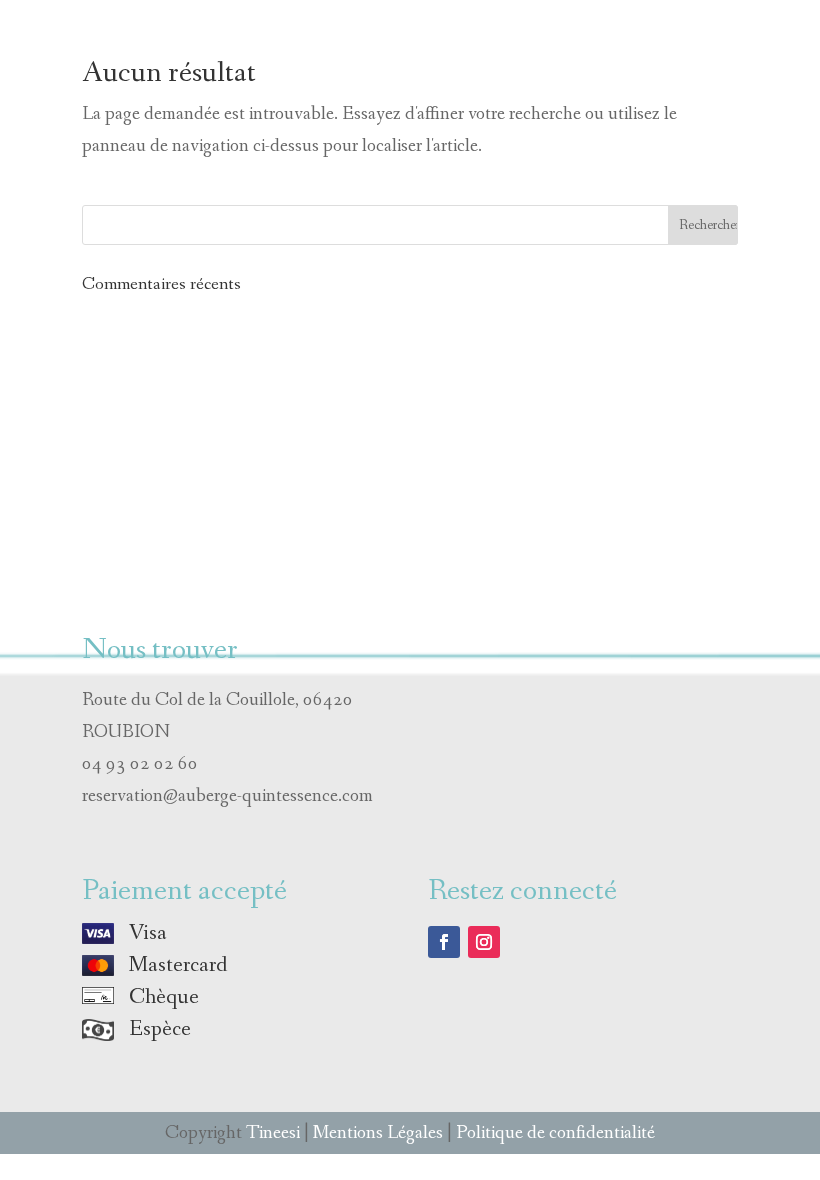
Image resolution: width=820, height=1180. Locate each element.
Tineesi (273, 1133)
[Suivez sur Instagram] (484, 942)
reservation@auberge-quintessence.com (227, 796)
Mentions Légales (378, 1133)
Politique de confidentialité (555, 1133)
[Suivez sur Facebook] (444, 942)
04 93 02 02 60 (140, 764)
